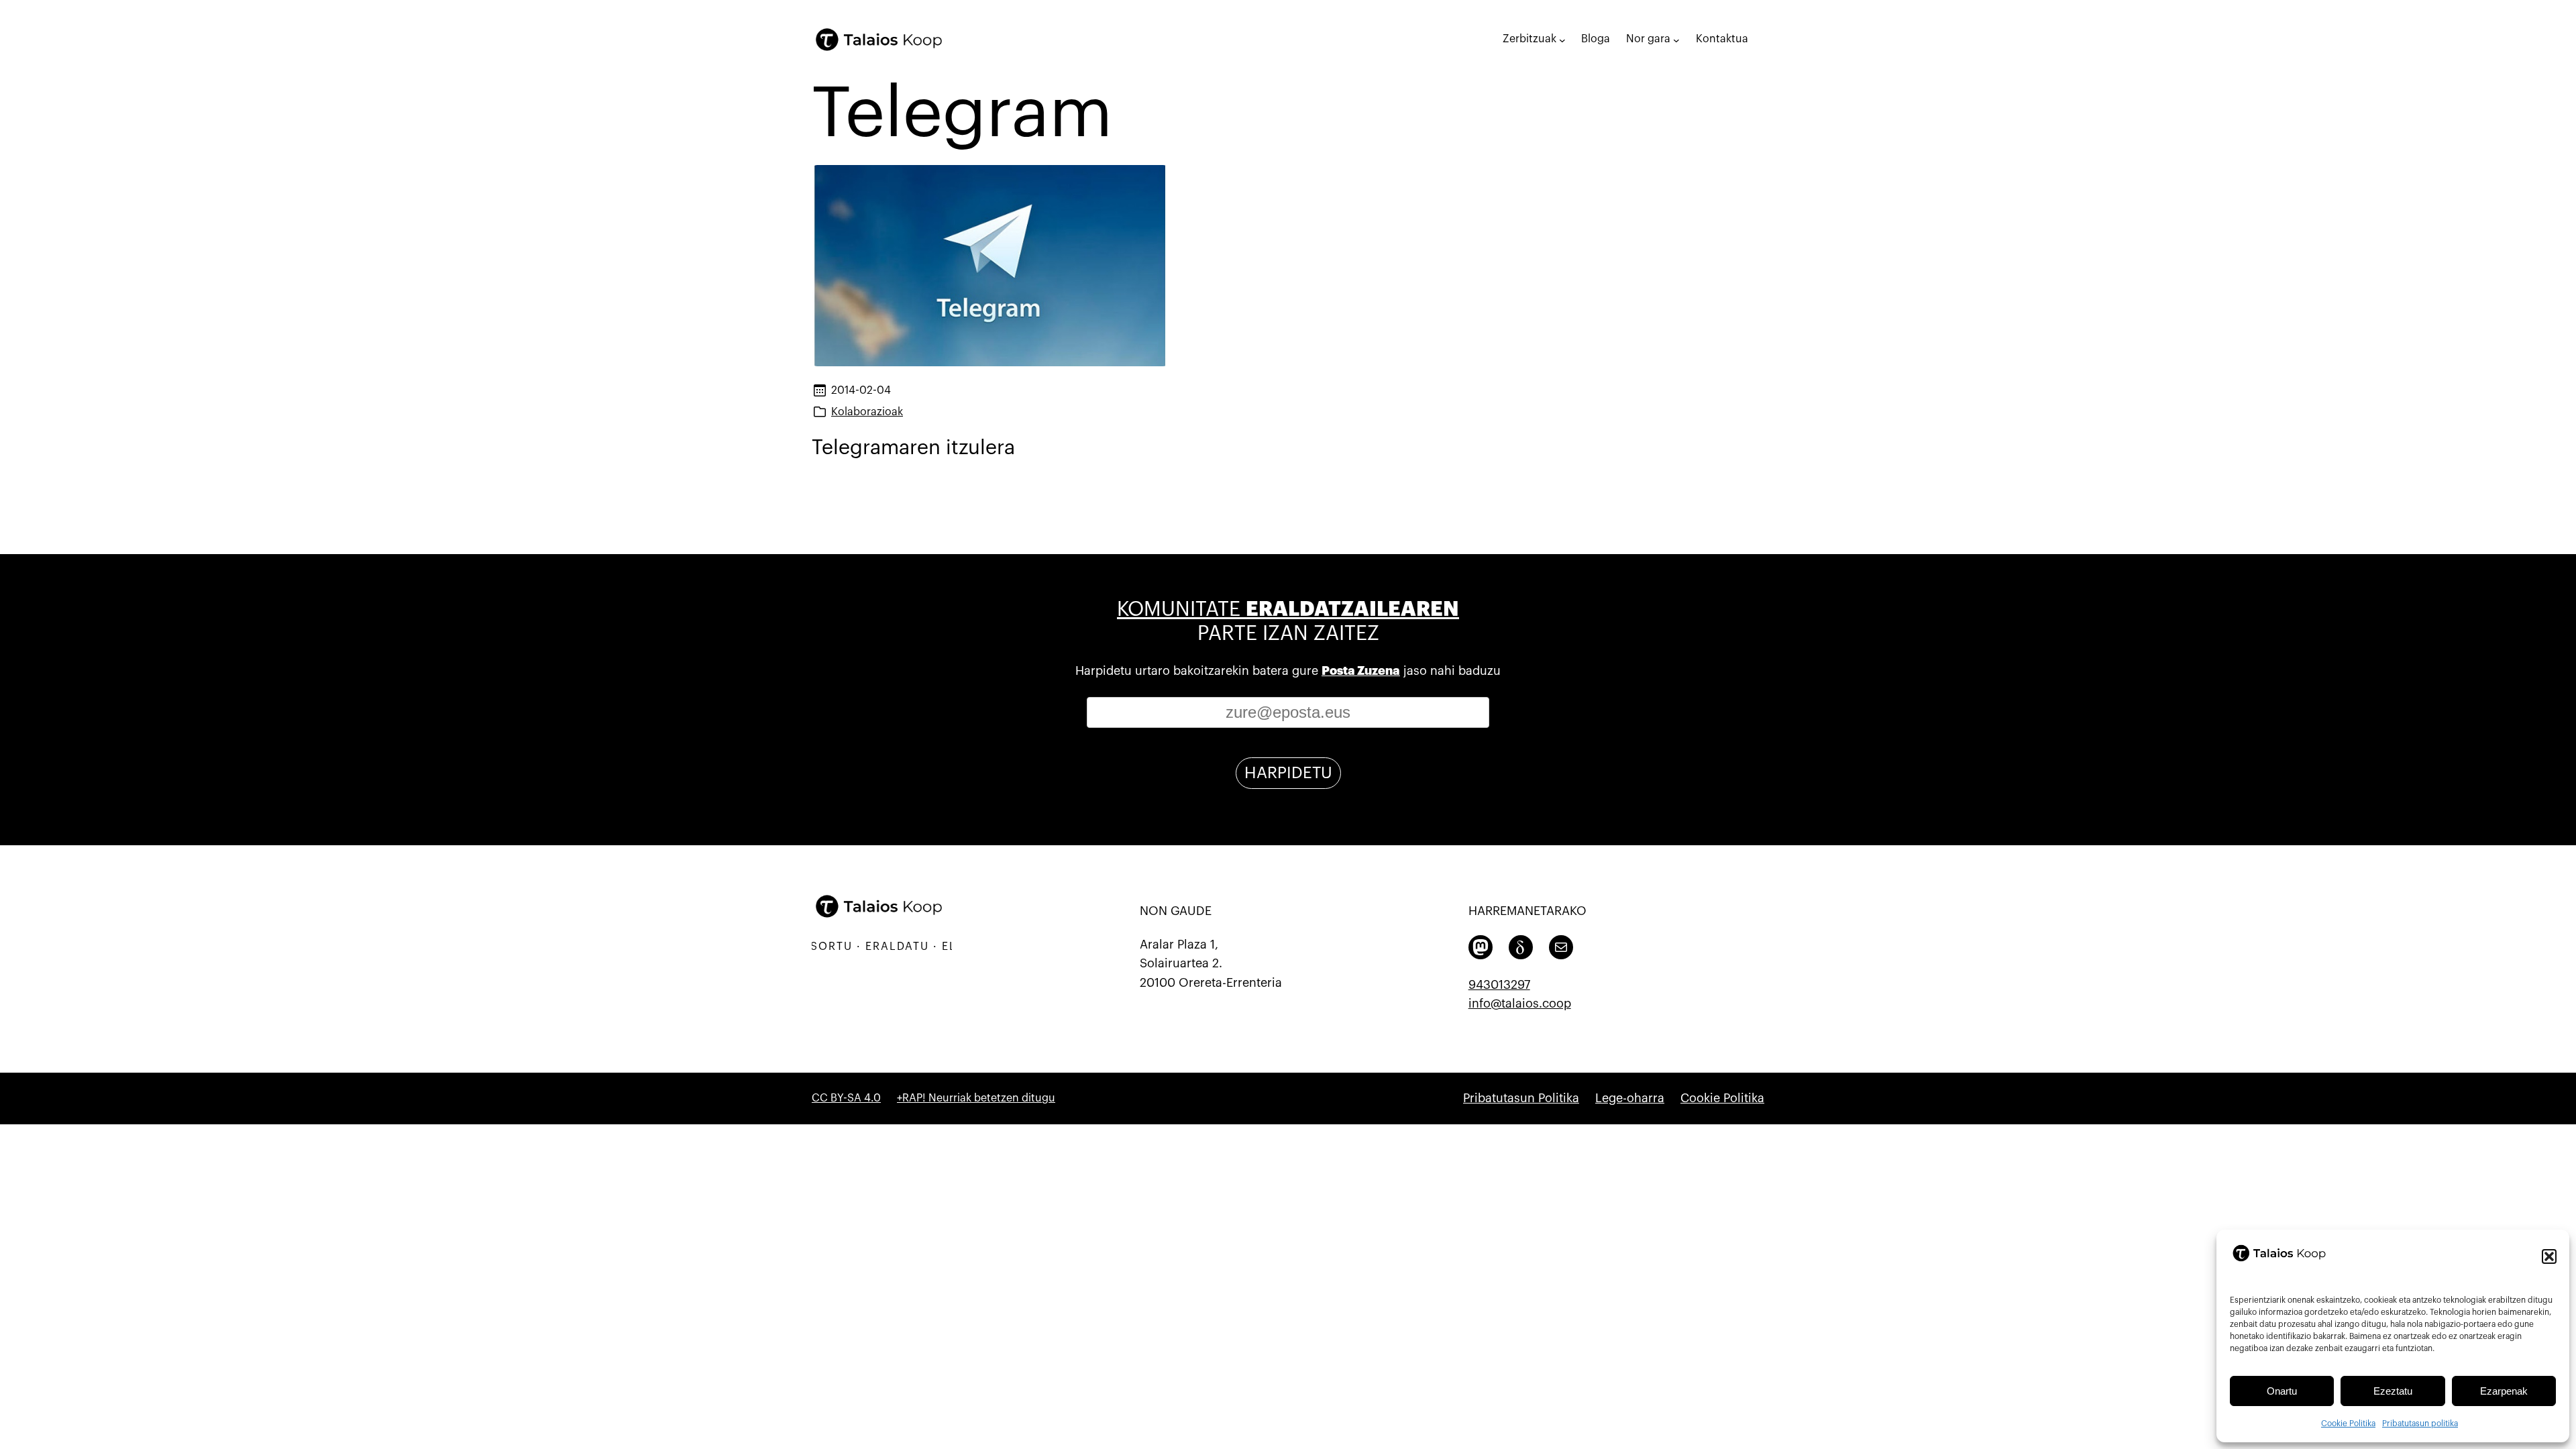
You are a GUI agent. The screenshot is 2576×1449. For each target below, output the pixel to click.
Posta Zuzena (1361, 671)
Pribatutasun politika (2420, 1424)
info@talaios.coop (1520, 1004)
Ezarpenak (2504, 1391)
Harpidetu (1288, 773)
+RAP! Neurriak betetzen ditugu (976, 1098)
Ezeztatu (2393, 1391)
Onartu (2282, 1391)
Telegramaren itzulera (913, 447)
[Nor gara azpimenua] (1676, 40)
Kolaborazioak (867, 412)
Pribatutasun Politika (1521, 1098)
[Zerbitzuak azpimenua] (1562, 40)
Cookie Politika (2348, 1424)
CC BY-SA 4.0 (846, 1098)
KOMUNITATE (1288, 609)
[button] (2549, 1256)
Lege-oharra (1630, 1098)
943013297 (1499, 985)
